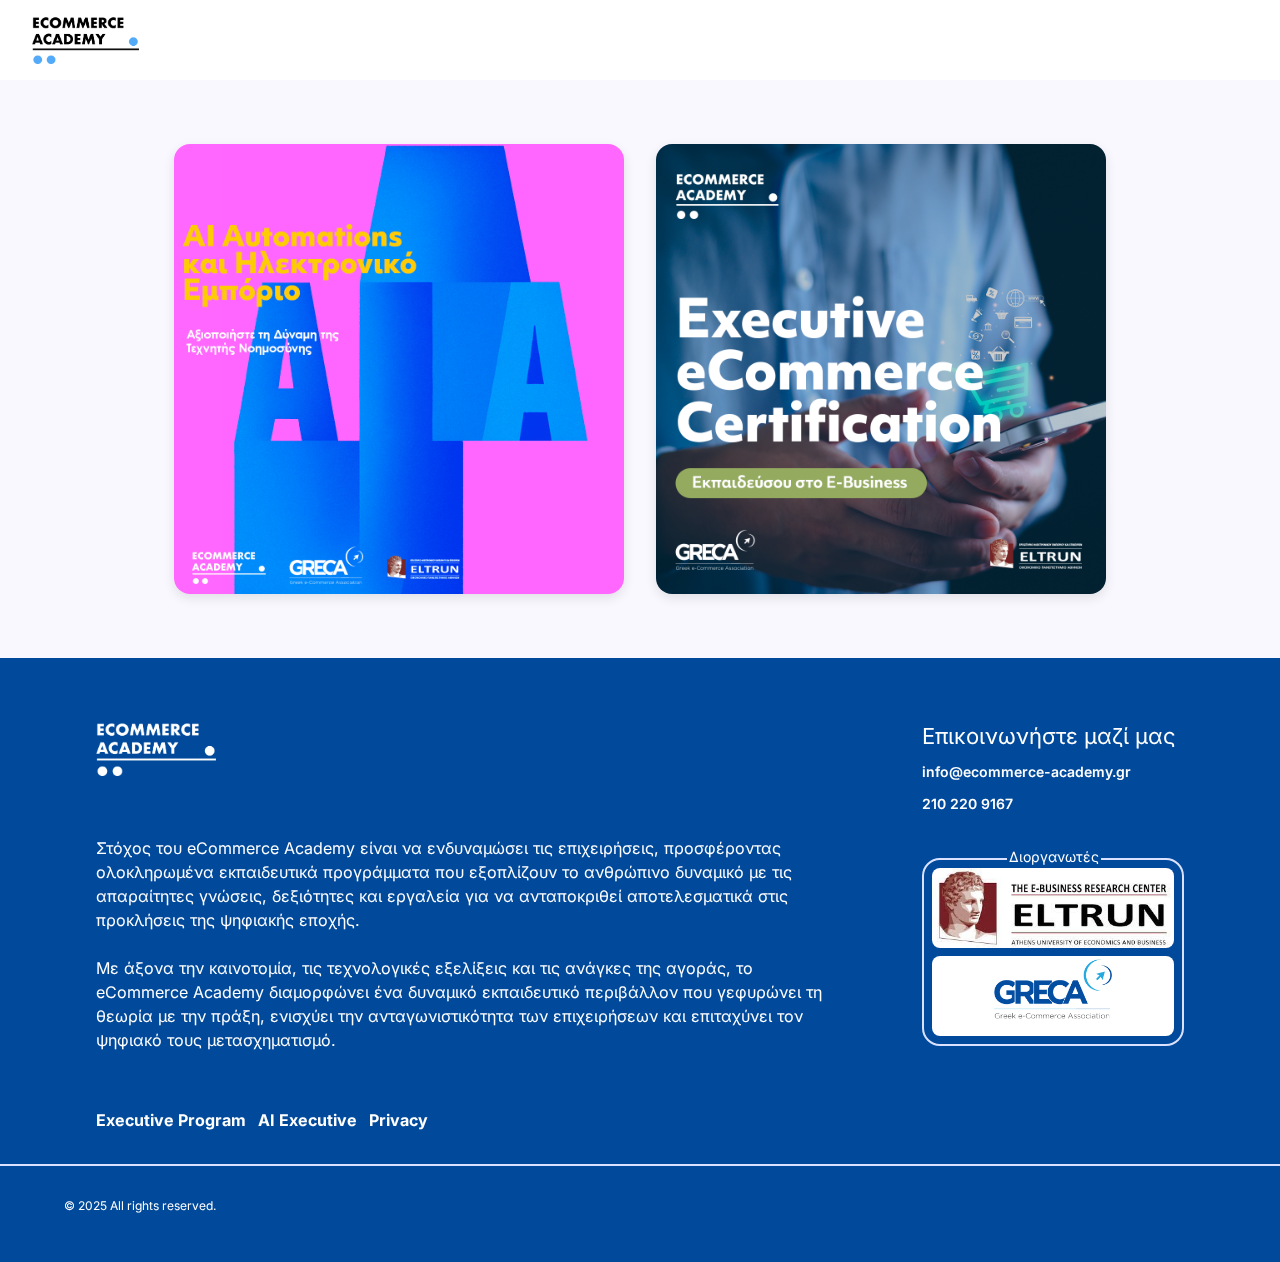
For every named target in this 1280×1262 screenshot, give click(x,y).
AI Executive (307, 1120)
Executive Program (171, 1120)
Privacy (398, 1120)
